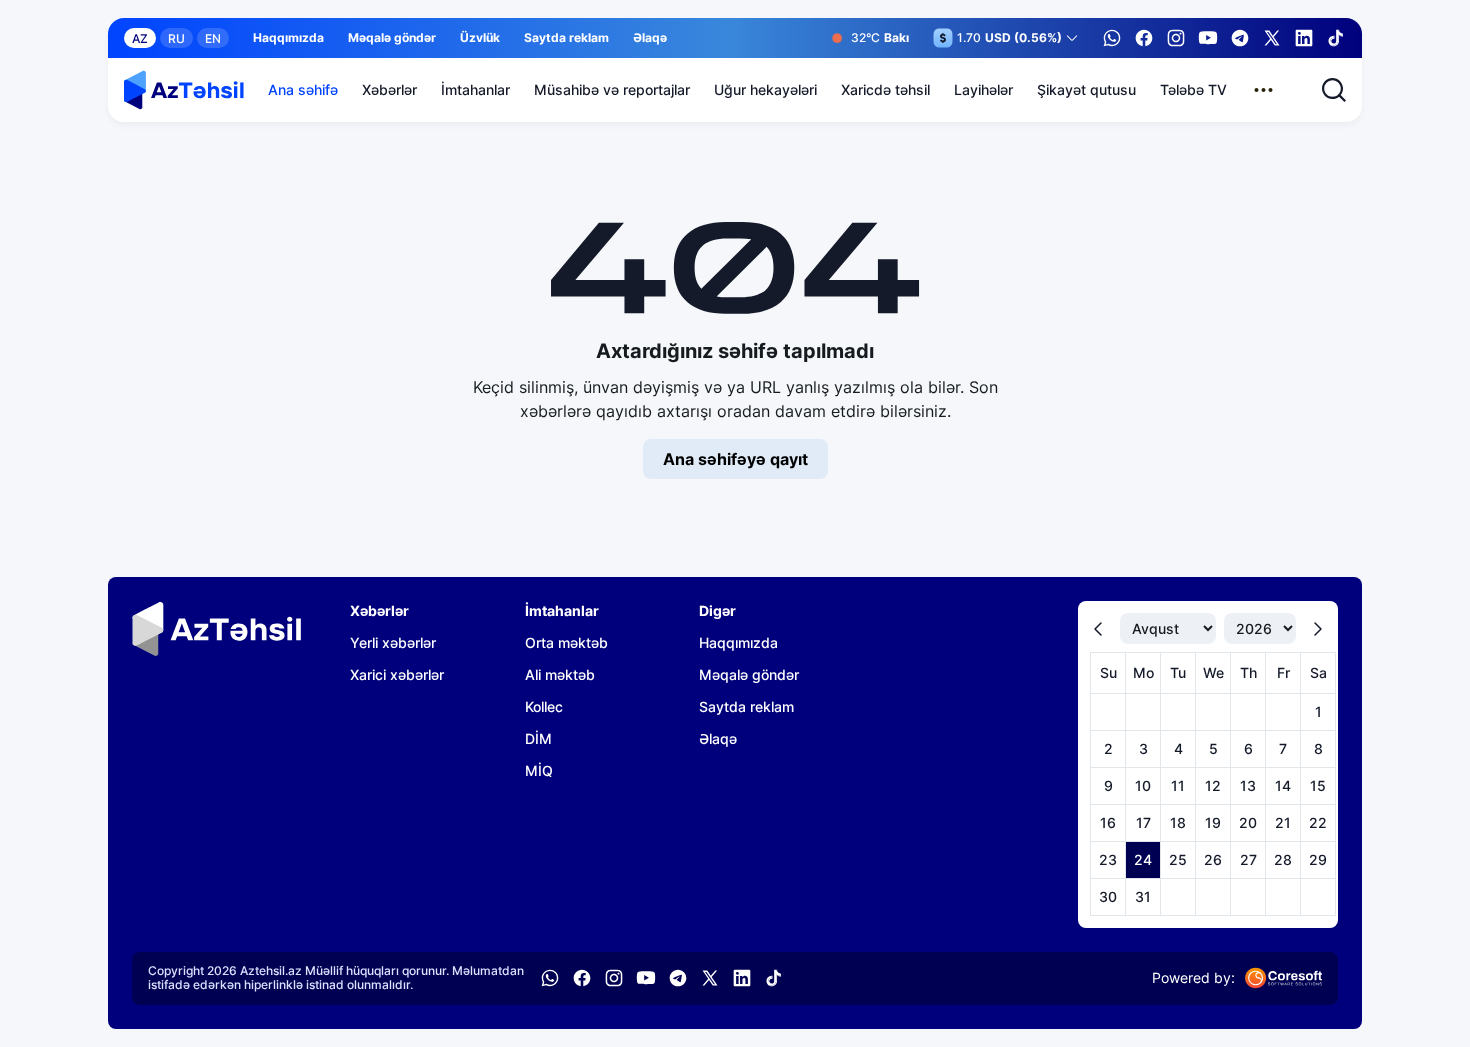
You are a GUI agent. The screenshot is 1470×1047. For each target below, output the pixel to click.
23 (1108, 859)
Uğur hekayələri (765, 90)
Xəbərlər (389, 90)
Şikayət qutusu (1086, 90)
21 (1283, 822)
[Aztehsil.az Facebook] (1144, 38)
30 (1108, 896)
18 (1178, 822)
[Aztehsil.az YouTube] (1208, 38)
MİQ (539, 770)
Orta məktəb (566, 642)
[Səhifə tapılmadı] (184, 90)
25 (1178, 859)
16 (1108, 822)
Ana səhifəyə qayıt (735, 459)
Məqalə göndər (392, 38)
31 (1143, 896)
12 (1213, 785)
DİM (538, 738)
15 (1318, 785)
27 (1248, 859)
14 (1283, 785)
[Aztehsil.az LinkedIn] (1304, 38)
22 (1318, 822)
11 (1178, 785)
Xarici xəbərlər (397, 674)
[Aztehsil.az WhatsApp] (1112, 38)
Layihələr (983, 90)
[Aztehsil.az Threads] (1272, 38)
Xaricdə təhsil (885, 90)
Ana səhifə (303, 90)
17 (1143, 822)
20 (1248, 822)
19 (1213, 822)
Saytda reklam (566, 38)
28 (1283, 859)
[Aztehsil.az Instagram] (1176, 38)
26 (1213, 859)
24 (1143, 859)
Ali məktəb (560, 674)
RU (176, 38)
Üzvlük (480, 38)
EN (213, 38)
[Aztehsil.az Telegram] (1240, 38)
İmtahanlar (475, 90)
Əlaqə (650, 38)
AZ (140, 38)
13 (1248, 785)
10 (1143, 785)
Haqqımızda (288, 38)
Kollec (544, 706)
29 (1318, 859)
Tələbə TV (1193, 90)
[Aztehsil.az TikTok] (1336, 38)
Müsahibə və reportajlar (612, 90)
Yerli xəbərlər (393, 642)
